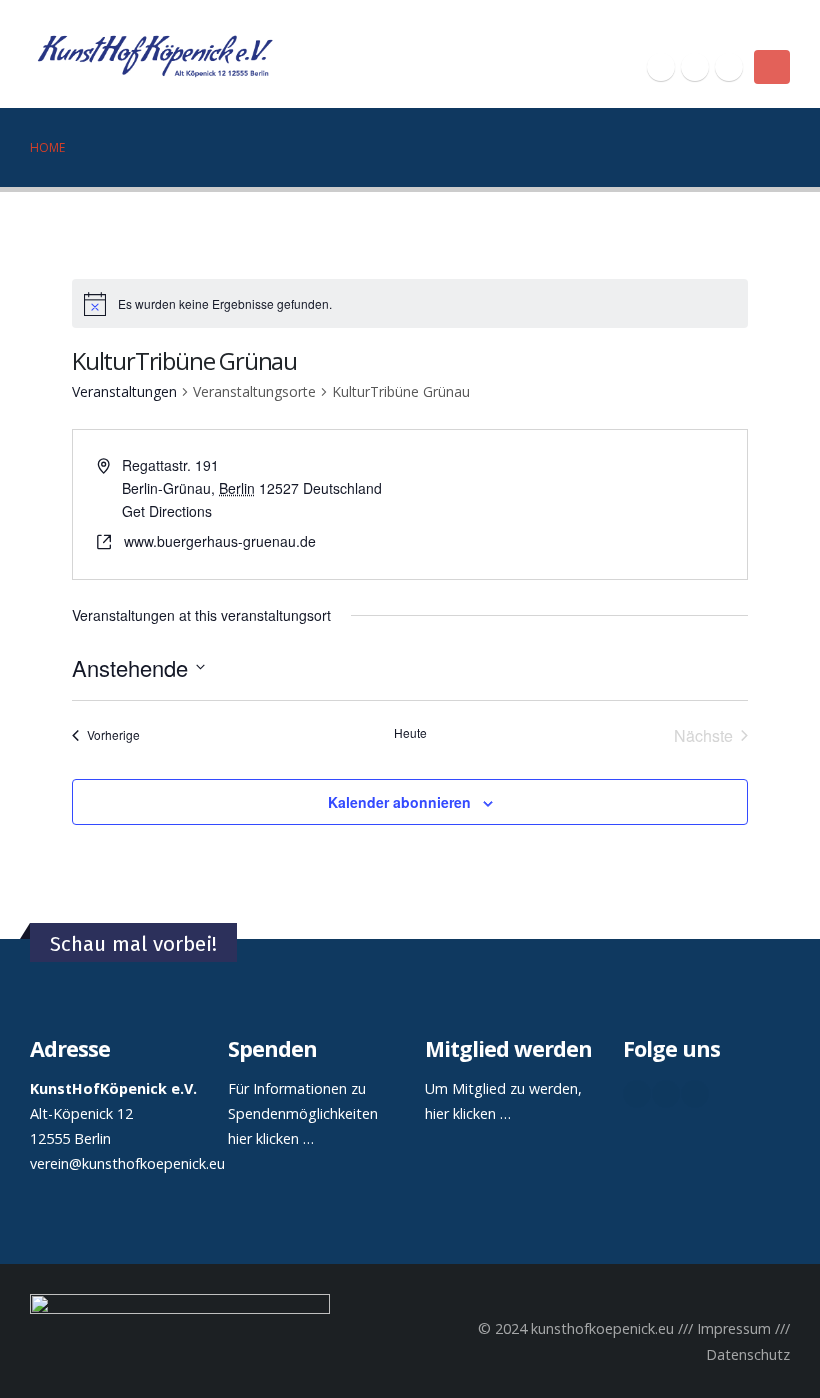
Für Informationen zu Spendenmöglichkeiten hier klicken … (303, 1113)
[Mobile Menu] (772, 67)
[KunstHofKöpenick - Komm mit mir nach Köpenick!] (155, 54)
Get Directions (167, 511)
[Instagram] (729, 67)
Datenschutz (748, 1354)
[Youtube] (695, 67)
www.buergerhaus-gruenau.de (220, 541)
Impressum (734, 1328)
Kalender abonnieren (399, 802)
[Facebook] (661, 67)
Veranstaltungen (124, 391)
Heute (410, 733)
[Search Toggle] (781, 29)
